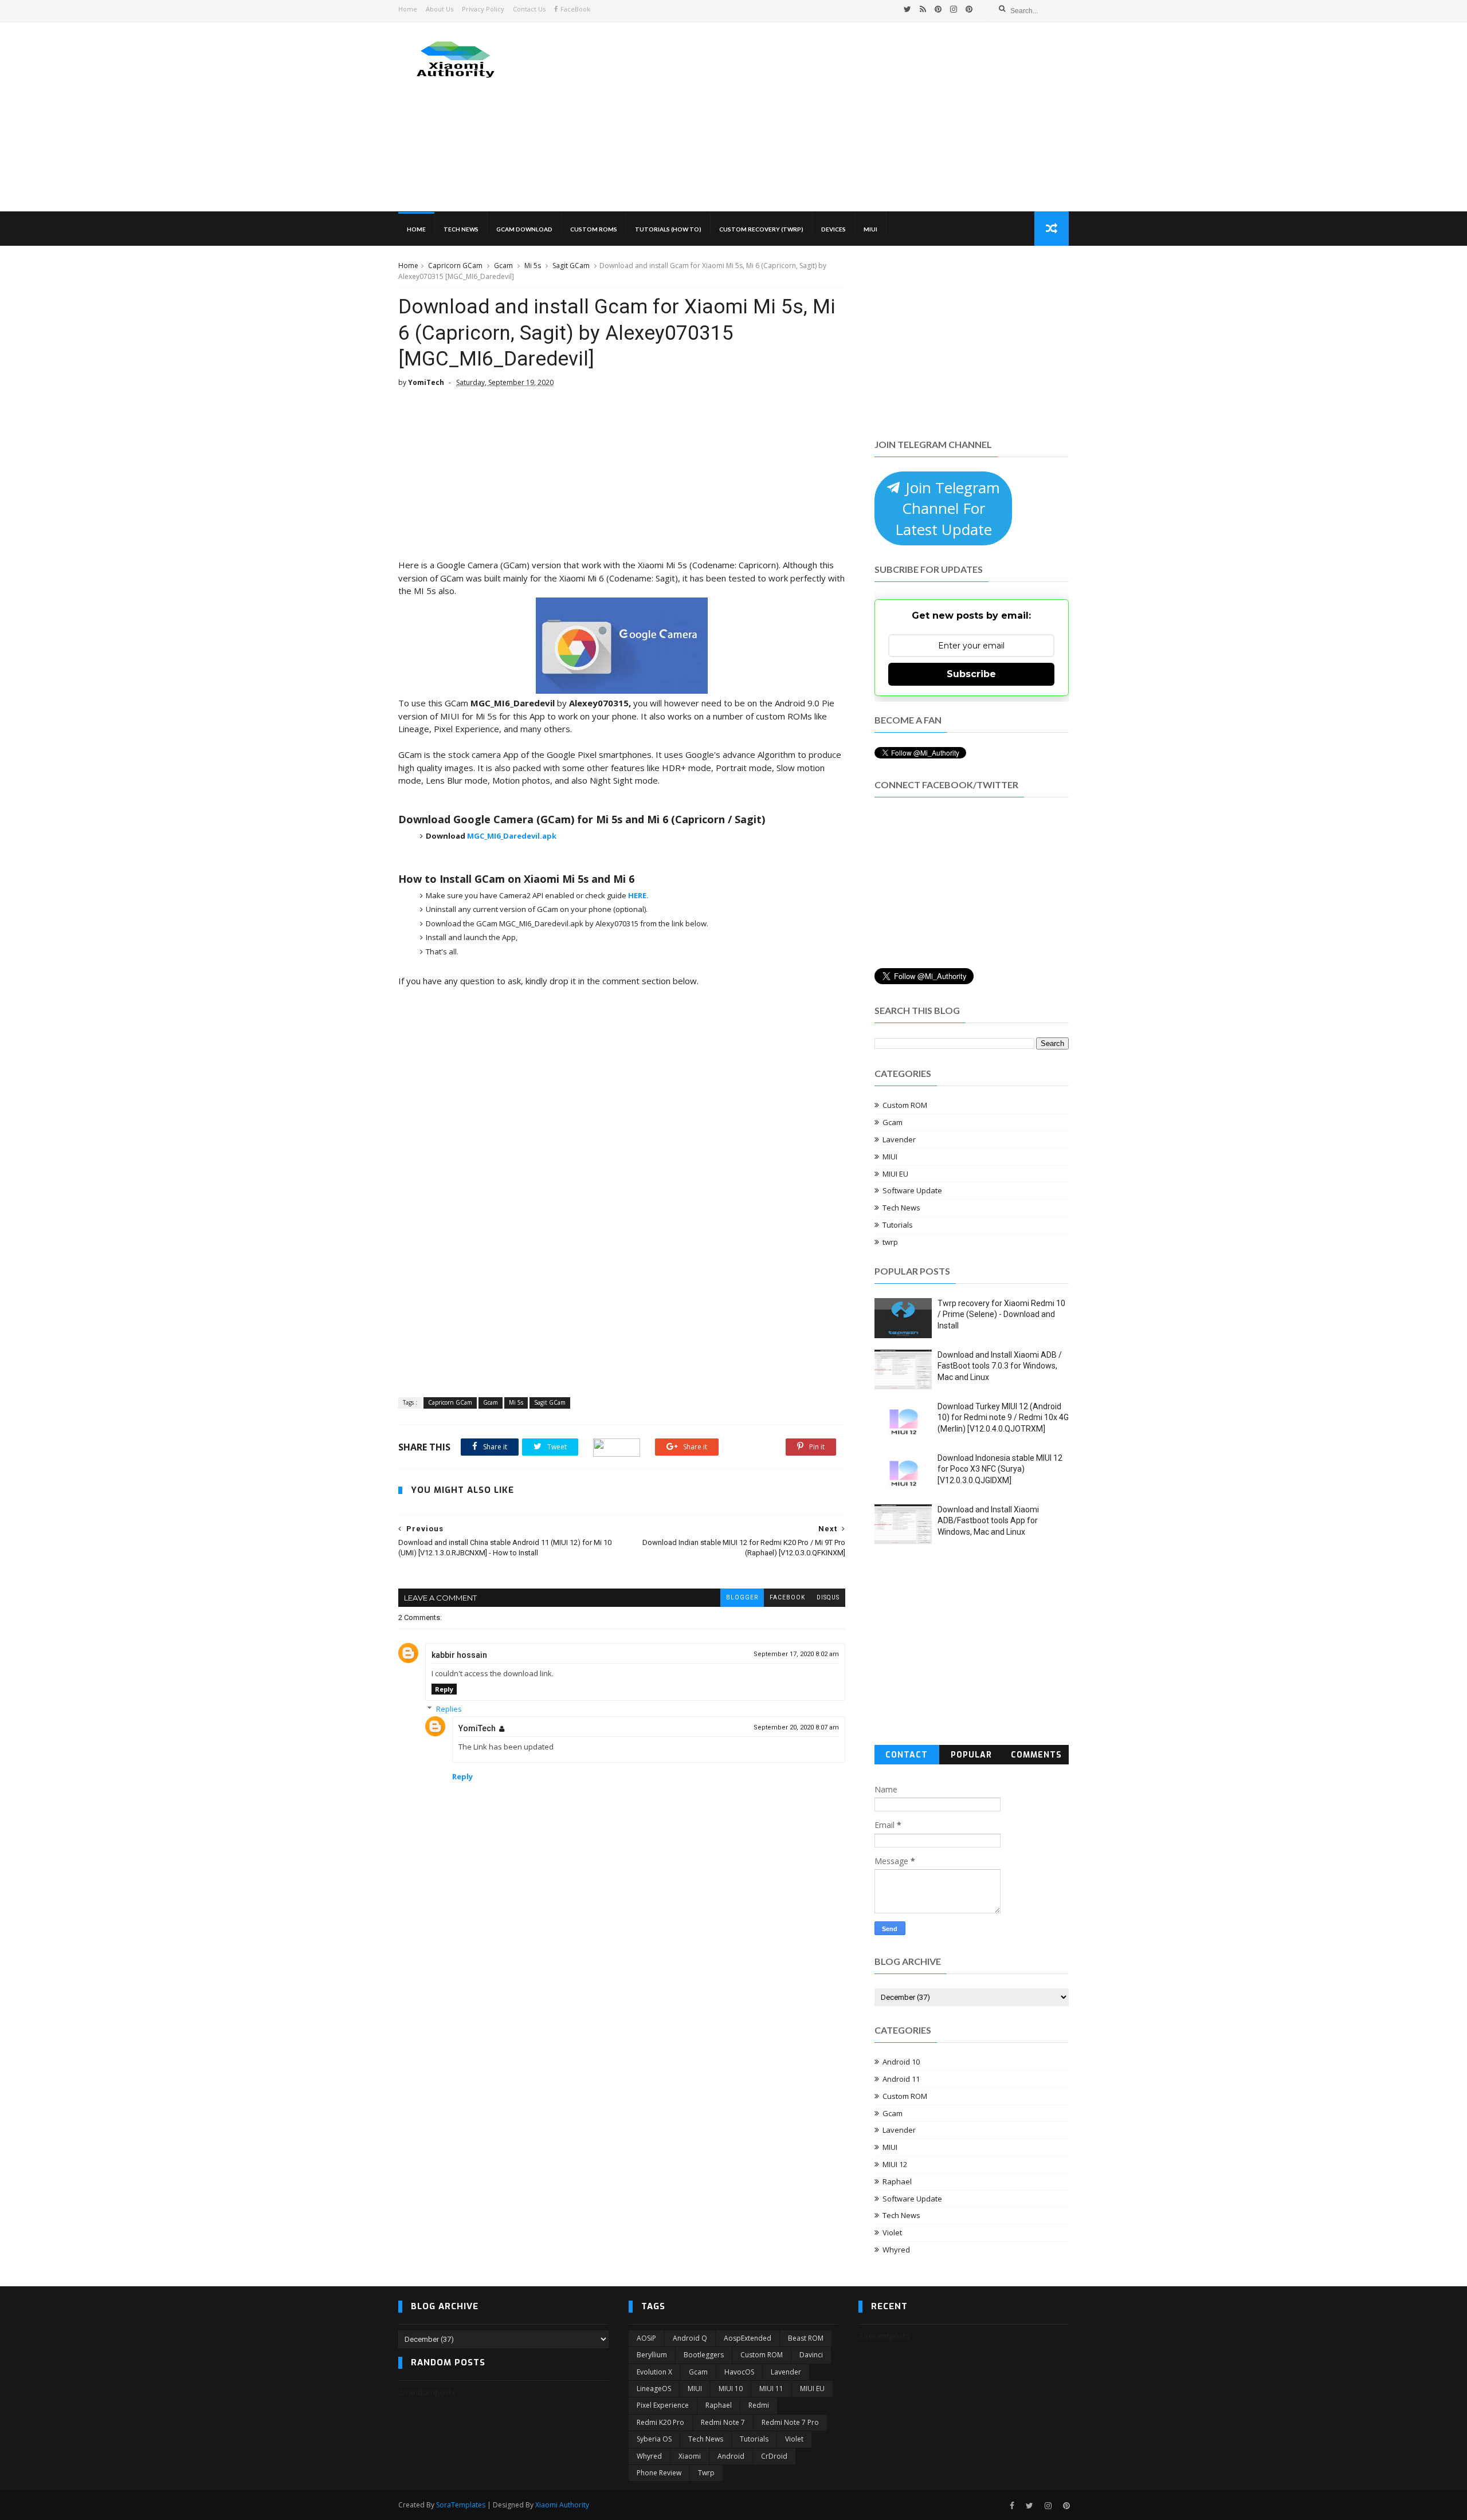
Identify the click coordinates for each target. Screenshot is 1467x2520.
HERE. (638, 895)
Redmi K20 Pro (660, 2422)
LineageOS (654, 2389)
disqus (828, 1597)
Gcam (503, 266)
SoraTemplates (461, 2505)
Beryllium (652, 2355)
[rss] (923, 9)
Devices (833, 229)
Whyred (896, 2250)
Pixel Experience (663, 2405)
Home (408, 9)
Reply (444, 1689)
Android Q (690, 2338)
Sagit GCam (571, 266)
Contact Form (907, 1757)
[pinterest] (938, 9)
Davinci (811, 2355)
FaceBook (575, 9)
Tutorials (898, 1225)
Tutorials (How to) (668, 229)
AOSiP (646, 2338)
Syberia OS (654, 2439)
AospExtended (748, 2338)
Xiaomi (690, 2456)
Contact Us (529, 9)
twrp (890, 1242)
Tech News (461, 229)
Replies (449, 1709)
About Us (440, 9)
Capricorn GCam (455, 266)
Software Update (912, 1190)
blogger (742, 1597)
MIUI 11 (771, 2389)
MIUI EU (895, 1174)
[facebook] (1012, 2506)
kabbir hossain (459, 1655)
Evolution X (654, 2372)
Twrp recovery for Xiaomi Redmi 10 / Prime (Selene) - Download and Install (1001, 1314)
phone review (659, 2473)
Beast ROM (806, 2338)
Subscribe (971, 674)
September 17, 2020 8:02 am (796, 1654)
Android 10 (901, 2062)
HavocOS (739, 2372)
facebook (787, 1597)
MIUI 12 (895, 2164)
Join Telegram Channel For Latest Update (947, 508)
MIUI (870, 229)
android (731, 2456)
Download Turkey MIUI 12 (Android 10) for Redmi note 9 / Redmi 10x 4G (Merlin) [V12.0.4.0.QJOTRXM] (1003, 1418)
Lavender (899, 1139)
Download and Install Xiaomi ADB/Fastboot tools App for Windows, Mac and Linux (988, 1521)
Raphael (897, 2181)
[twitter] (907, 9)
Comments (1036, 1755)
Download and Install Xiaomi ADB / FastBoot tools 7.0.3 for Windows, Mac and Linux (1000, 1366)
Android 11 (901, 2079)
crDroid (774, 2456)
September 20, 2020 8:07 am (796, 1727)
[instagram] (954, 9)
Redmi (759, 2405)
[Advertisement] (860, 117)
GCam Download (524, 229)
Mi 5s (533, 266)
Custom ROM (905, 1105)
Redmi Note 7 (723, 2422)
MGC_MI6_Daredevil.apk (512, 836)
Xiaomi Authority (562, 2505)
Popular (971, 1755)
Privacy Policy (483, 9)
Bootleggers (704, 2355)
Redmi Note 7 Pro (790, 2422)
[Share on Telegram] (617, 1447)
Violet (892, 2232)
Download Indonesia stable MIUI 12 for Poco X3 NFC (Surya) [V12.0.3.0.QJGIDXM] (1000, 1469)
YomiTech (477, 1728)
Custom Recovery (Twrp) (761, 229)
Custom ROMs (594, 229)
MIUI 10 (731, 2389)
